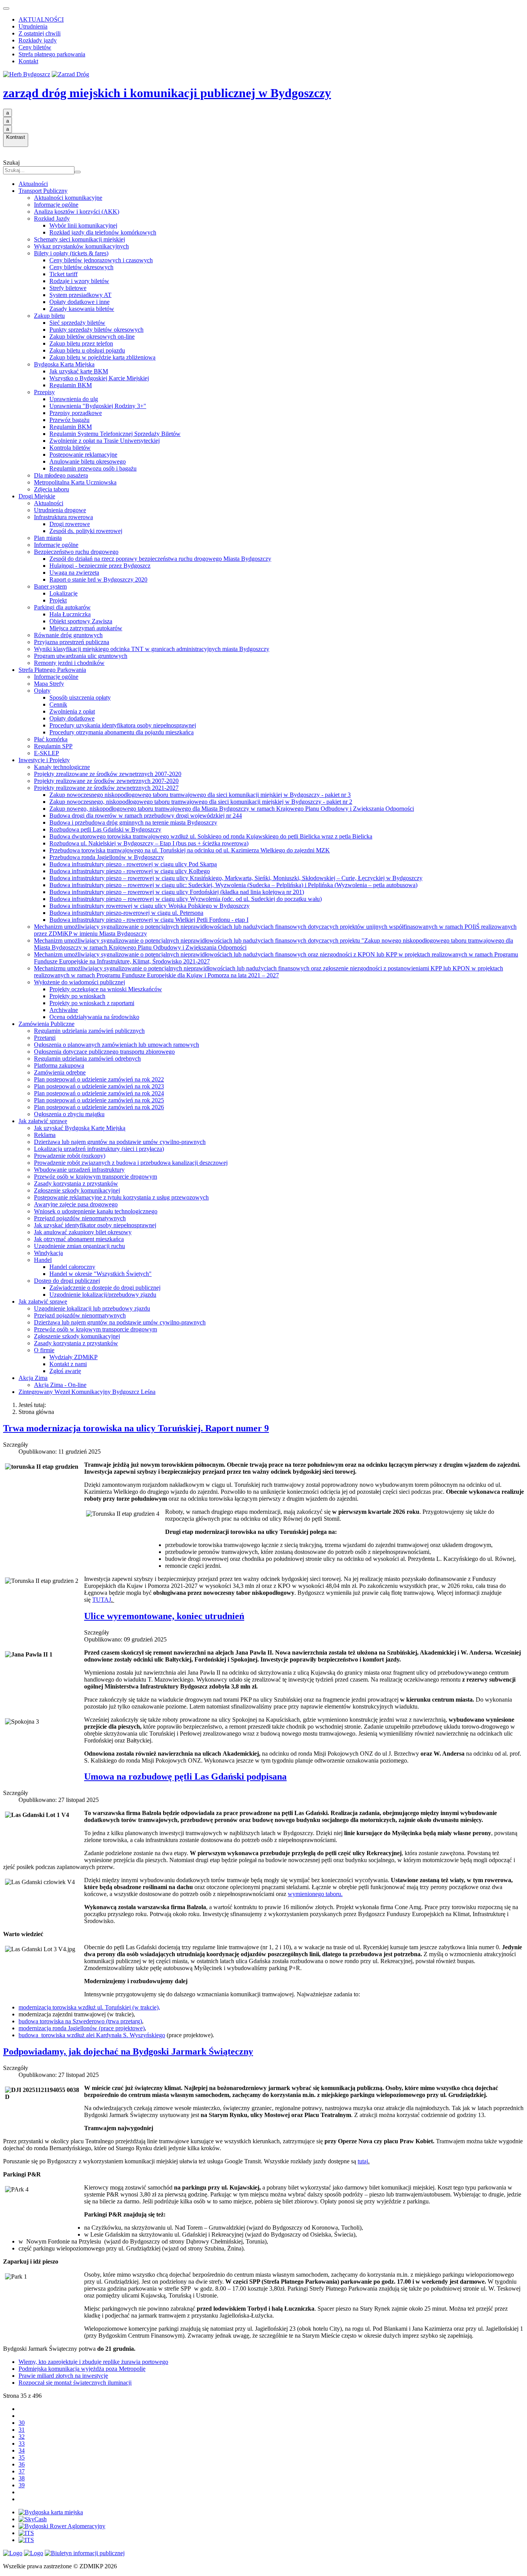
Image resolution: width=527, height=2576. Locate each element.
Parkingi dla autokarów (62, 607)
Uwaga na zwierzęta (74, 573)
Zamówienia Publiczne (46, 1024)
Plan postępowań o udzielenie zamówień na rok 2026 (99, 1107)
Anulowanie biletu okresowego (88, 461)
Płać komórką (51, 739)
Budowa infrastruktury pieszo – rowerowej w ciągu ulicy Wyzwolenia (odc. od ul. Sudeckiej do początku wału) (186, 899)
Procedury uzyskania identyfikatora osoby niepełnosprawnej (123, 725)
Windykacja (48, 1253)
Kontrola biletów (70, 448)
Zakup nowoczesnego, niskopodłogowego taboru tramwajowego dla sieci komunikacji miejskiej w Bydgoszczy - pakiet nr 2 (201, 802)
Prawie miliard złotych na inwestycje (63, 2376)
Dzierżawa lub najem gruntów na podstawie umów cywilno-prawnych (120, 1142)
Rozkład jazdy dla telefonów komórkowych (103, 232)
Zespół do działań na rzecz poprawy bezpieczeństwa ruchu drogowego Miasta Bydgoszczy (160, 559)
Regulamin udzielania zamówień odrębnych (87, 1059)
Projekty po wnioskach (77, 996)
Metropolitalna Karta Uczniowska (75, 482)
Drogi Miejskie (37, 496)
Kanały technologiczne (62, 767)
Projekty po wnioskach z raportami (92, 1003)
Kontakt (28, 61)
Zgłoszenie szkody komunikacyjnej (77, 1190)
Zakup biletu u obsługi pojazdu (87, 350)
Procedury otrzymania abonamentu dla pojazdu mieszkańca (122, 732)
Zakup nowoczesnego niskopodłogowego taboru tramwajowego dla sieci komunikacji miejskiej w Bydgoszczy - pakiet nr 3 (200, 795)
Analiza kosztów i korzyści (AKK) (77, 212)
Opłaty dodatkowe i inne (79, 302)
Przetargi (45, 1038)
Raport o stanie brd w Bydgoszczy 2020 (98, 579)
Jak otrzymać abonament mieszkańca (79, 1239)
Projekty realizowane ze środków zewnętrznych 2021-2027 (106, 788)
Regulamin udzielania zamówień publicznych (89, 1031)
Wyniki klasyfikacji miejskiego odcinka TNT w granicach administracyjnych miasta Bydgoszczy (152, 649)
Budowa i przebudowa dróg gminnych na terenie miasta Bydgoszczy (133, 822)
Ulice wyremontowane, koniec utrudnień (164, 1616)
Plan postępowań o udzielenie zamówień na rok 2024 (99, 1093)
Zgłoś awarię (65, 1371)
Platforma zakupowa (59, 1065)
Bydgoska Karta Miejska (64, 364)
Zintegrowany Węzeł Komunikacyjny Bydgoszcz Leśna (87, 1392)
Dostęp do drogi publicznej (67, 1281)
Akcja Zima (33, 1378)
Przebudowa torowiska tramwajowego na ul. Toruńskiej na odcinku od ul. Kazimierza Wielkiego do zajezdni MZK (190, 850)
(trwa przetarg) (80, 2021)
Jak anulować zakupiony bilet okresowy (83, 1232)
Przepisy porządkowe (76, 413)
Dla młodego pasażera (61, 475)
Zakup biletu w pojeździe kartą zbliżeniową (102, 357)
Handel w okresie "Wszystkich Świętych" (101, 1274)
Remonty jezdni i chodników (69, 663)
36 (22, 2464)
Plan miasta (48, 538)
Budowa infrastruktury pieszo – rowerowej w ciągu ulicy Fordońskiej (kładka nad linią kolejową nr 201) (177, 892)
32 (22, 2437)
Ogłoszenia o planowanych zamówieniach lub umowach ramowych (117, 1045)
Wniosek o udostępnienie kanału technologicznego (96, 1211)
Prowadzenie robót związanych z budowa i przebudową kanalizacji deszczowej (131, 1163)
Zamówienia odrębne (60, 1072)
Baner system (50, 586)
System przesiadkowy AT (80, 295)
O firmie (44, 1350)
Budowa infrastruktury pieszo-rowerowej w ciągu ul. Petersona (126, 913)
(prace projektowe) (82, 2028)
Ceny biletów (35, 47)
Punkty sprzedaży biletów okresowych (96, 330)
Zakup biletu (49, 316)
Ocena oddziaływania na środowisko (94, 1017)
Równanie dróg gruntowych (68, 635)
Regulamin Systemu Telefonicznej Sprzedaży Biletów (115, 434)
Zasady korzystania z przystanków (76, 1183)
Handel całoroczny (72, 1267)
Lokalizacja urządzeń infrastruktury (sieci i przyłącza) (99, 1149)
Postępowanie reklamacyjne (83, 455)
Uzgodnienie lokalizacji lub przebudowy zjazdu (92, 1308)
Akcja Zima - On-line (60, 1385)
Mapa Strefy (49, 684)
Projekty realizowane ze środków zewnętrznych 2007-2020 (106, 781)
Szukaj (11, 163)
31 (22, 2430)
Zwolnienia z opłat (72, 711)
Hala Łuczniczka (70, 614)
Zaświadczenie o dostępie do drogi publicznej (105, 1288)
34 (22, 2450)
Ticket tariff (63, 274)
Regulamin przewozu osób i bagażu (93, 468)
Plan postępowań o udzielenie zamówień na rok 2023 (99, 1086)
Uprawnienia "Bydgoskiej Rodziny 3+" (98, 406)
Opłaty (42, 691)
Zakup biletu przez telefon (81, 343)
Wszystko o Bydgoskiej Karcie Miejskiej (99, 378)
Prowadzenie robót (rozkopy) (70, 1156)
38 (22, 2478)
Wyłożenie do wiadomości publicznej (79, 982)
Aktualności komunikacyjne (68, 198)
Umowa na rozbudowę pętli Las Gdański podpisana (185, 1776)
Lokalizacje (63, 593)
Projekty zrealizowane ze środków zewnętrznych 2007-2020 (108, 774)
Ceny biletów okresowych (81, 267)
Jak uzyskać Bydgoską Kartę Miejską (80, 1128)
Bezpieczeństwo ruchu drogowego (76, 552)
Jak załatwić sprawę (43, 1121)
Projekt (58, 600)
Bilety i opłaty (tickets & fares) (71, 253)
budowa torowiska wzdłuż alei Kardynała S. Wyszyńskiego (92, 2035)
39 (22, 2485)
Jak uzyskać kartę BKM (79, 371)
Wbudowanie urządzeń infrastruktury (79, 1170)
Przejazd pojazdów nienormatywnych (80, 1218)
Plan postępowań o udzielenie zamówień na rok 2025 (99, 1100)
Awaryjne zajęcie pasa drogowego (76, 1204)
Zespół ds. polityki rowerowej (86, 531)
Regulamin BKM (71, 385)
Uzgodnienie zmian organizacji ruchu (79, 1246)
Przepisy (44, 392)
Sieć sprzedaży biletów (77, 323)
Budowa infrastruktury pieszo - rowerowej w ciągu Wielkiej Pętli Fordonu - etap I (149, 920)
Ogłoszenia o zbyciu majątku (69, 1114)
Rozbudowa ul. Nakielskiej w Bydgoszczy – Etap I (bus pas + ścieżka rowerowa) (149, 843)
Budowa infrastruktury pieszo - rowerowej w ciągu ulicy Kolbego (130, 871)
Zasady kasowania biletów (82, 309)
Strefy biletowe (68, 288)
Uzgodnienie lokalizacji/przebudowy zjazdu (103, 1295)
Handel (43, 1260)
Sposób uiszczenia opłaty (80, 698)
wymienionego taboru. (315, 1894)
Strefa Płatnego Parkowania (52, 670)
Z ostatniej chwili (40, 33)
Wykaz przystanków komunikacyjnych (81, 246)
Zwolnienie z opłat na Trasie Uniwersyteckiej (105, 441)
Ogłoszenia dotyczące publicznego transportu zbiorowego (104, 1052)
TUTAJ (102, 1600)
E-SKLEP (46, 753)
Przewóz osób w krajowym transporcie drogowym (95, 1177)
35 (22, 2457)
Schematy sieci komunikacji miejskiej (79, 239)
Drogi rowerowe (70, 524)
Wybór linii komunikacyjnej (83, 225)
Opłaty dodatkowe (72, 718)
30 (22, 2423)
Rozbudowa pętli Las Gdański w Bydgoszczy (105, 829)
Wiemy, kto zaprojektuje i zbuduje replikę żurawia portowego (93, 2362)
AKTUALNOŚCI (41, 19)
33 (22, 2444)
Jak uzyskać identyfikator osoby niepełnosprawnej (95, 1225)
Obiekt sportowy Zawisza (81, 621)
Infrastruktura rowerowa (63, 517)
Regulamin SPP (53, 746)
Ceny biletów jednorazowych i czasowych (101, 260)
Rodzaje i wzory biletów (79, 281)
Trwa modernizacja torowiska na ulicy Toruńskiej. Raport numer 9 (136, 1428)
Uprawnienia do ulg (74, 399)
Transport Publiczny (43, 191)
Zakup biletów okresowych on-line (92, 337)
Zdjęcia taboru (52, 489)
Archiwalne (64, 1010)
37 (22, 2471)
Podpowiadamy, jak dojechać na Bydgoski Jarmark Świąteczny (128, 2051)
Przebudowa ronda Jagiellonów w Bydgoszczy (107, 857)
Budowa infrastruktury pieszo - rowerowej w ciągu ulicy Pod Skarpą (133, 864)
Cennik (58, 704)
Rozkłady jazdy (38, 40)
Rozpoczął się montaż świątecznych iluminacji (75, 2383)
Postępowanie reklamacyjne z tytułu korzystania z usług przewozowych (121, 1197)
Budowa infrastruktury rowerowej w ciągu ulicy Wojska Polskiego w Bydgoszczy (149, 906)
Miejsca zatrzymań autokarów (86, 628)
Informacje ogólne (56, 205)
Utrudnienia (33, 26)
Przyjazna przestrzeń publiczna (72, 642)
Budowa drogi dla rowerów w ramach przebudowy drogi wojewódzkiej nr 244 (146, 816)
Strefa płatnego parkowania (52, 54)
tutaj (363, 2161)
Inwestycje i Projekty (44, 760)
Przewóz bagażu (69, 420)
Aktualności (33, 184)
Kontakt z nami (68, 1364)
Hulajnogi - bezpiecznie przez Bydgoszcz (100, 566)
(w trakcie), (89, 2007)
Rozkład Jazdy (52, 218)
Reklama (45, 1135)
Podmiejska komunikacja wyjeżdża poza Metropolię (82, 2369)
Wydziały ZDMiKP (73, 1357)
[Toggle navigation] (6, 8)
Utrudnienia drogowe (60, 510)
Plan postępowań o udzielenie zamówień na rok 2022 (99, 1079)
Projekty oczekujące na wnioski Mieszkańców (106, 989)
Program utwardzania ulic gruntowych (81, 656)
